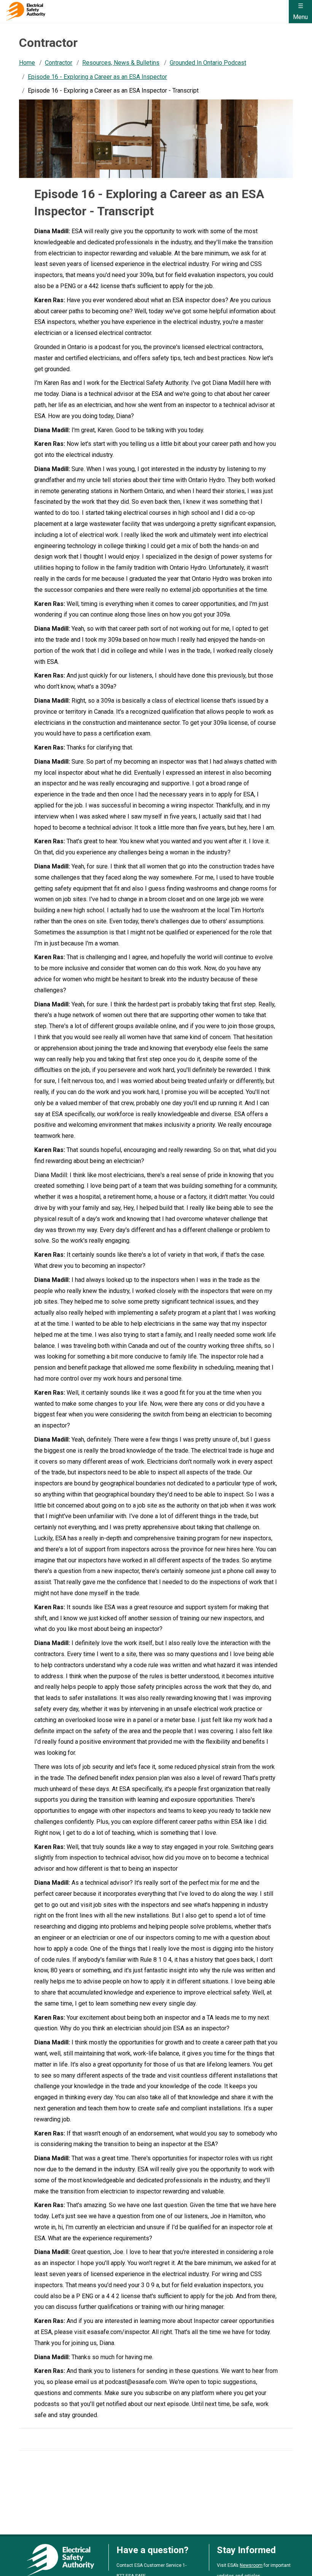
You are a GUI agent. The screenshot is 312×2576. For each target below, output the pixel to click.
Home (27, 63)
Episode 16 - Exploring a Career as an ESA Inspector (97, 77)
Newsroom (251, 2565)
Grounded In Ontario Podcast (208, 63)
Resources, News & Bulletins (121, 63)
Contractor (59, 63)
